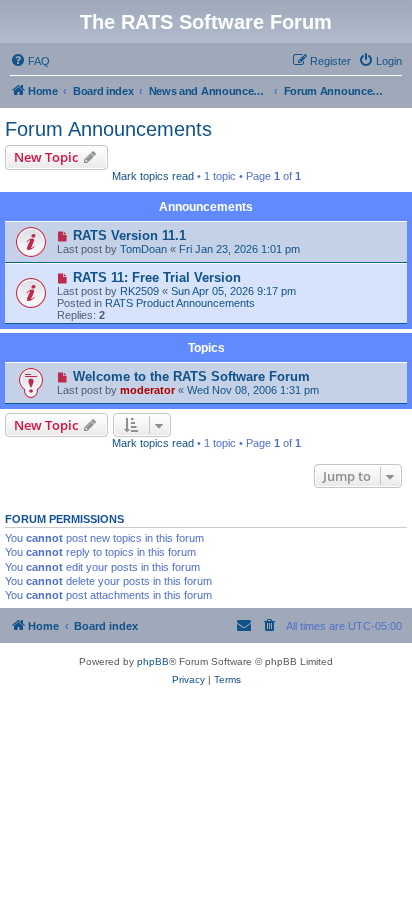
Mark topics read (153, 176)
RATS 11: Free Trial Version (157, 277)
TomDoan (143, 249)
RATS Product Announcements (180, 303)
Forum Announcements (108, 129)
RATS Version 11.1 (129, 235)
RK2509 (139, 291)
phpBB (153, 661)
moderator (147, 390)
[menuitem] (30, 61)
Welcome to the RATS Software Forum (191, 376)
